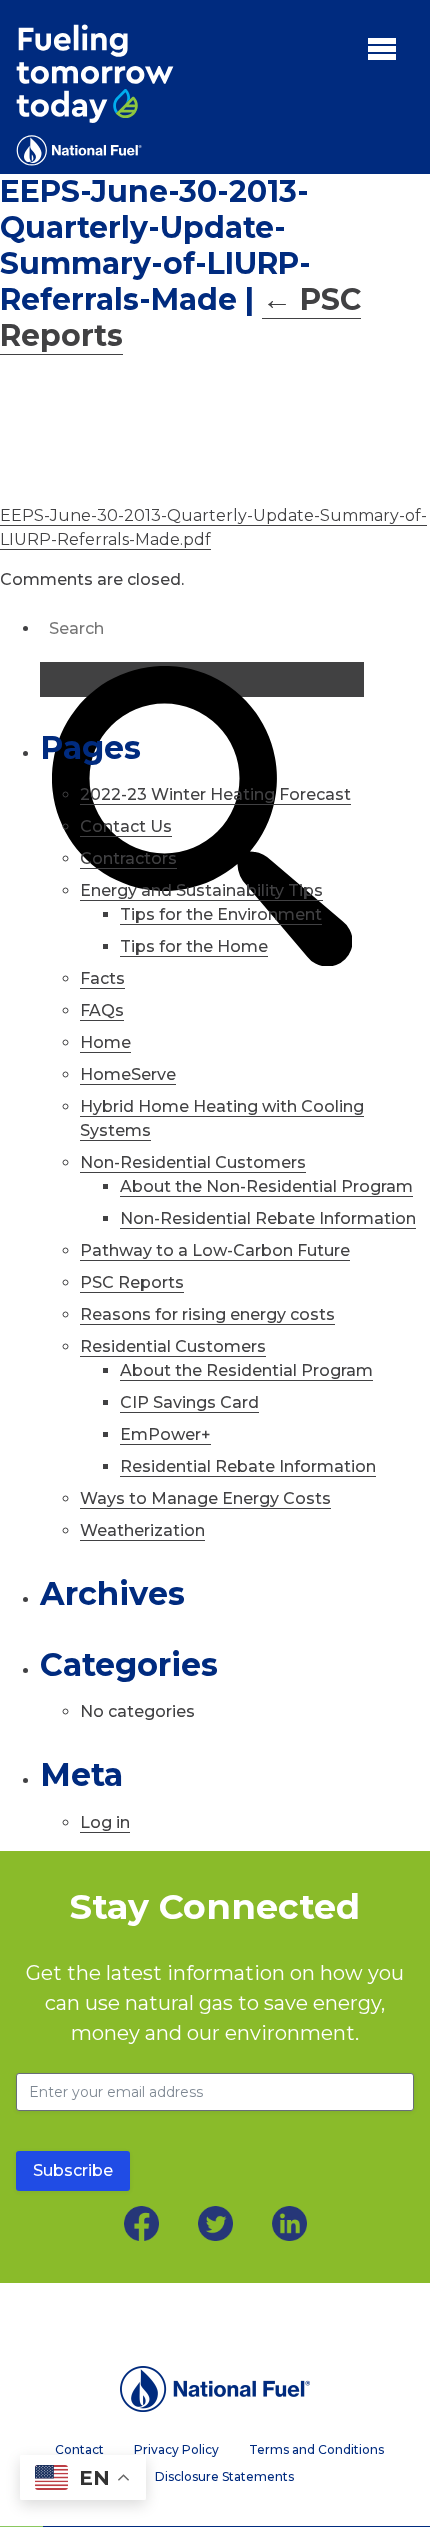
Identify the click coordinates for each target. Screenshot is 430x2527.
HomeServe (128, 1074)
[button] (382, 48)
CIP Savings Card (189, 1402)
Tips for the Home (194, 946)
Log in (105, 1822)
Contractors (128, 858)
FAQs (102, 1010)
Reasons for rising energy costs (207, 1314)
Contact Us (126, 826)
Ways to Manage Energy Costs (205, 1498)
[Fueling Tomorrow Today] (95, 95)
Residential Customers (173, 1346)
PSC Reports (132, 1282)
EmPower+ (165, 1434)
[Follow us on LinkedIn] (289, 2223)
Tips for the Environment (221, 914)
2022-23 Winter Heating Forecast (215, 794)
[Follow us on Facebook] (141, 2223)
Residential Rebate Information (248, 1466)
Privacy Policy (176, 2450)
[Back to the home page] (215, 2389)
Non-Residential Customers (193, 1162)
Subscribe (73, 2170)
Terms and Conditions (316, 2450)
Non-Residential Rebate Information (268, 1218)
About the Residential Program (246, 1370)
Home (105, 1042)
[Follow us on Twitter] (215, 2223)
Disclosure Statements (224, 2477)
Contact (79, 2450)
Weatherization (142, 1530)
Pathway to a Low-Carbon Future (215, 1250)
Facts (102, 978)
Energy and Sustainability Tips (201, 890)
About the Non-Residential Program (266, 1186)
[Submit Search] (202, 679)
